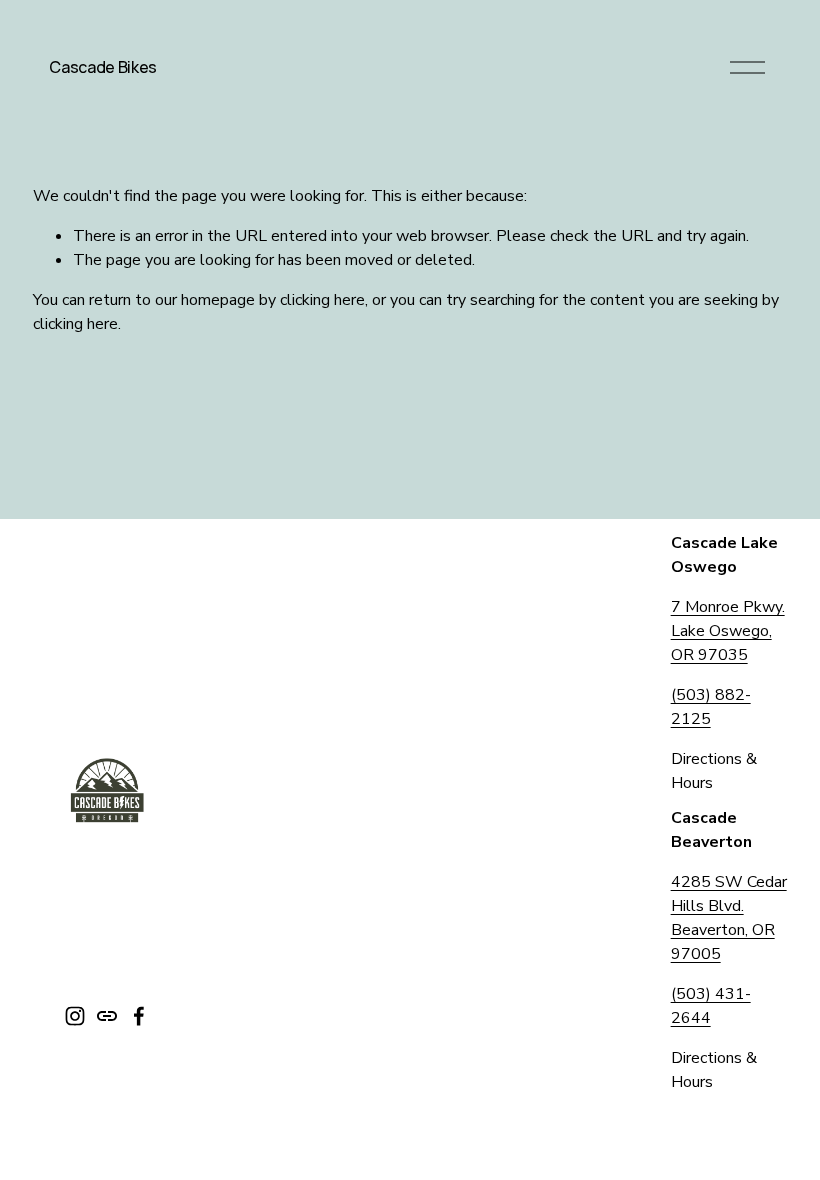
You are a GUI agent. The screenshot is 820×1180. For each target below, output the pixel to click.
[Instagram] (75, 1016)
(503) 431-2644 (711, 1006)
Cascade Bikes (103, 67)
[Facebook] (139, 1016)
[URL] (107, 1016)
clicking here (322, 300)
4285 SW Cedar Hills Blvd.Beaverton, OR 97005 (729, 918)
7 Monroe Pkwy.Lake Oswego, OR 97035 (728, 631)
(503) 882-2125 (711, 707)
